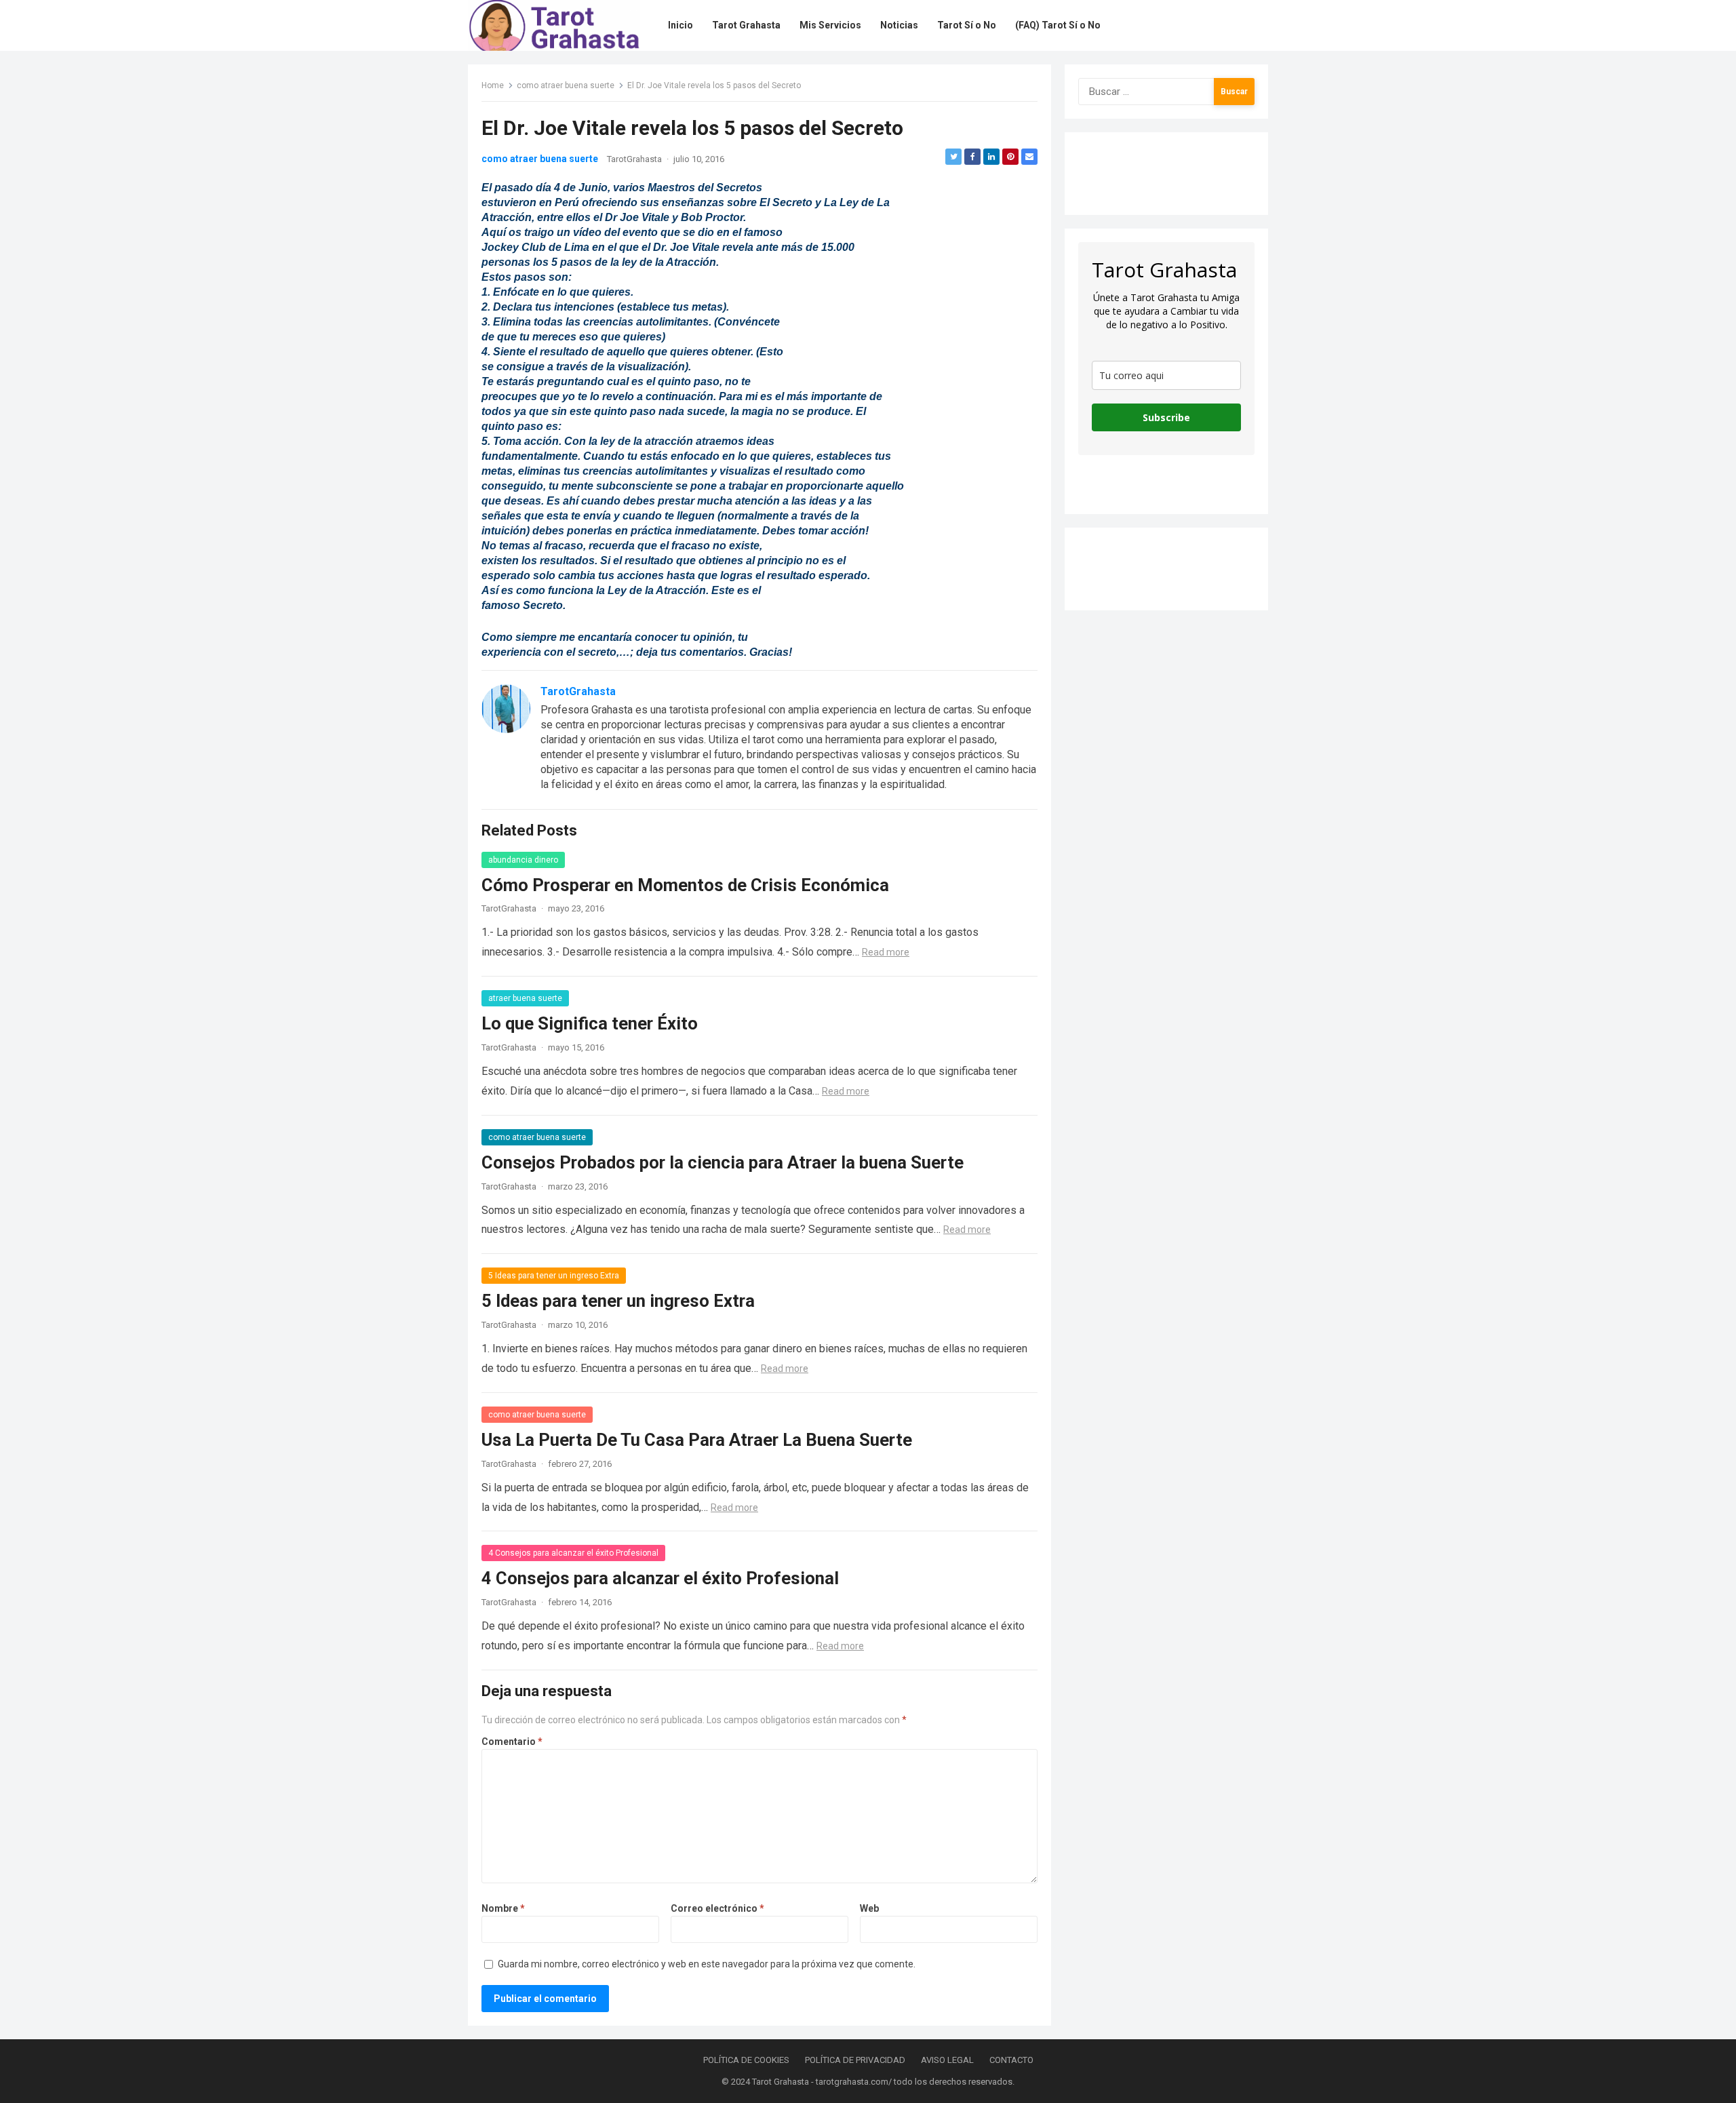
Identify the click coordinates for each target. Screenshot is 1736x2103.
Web (869, 1908)
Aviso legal (947, 2060)
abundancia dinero (523, 860)
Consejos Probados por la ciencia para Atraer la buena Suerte (723, 1162)
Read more (886, 952)
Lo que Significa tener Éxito (590, 1023)
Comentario (512, 1742)
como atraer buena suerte (566, 85)
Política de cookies (746, 2060)
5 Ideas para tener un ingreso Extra (554, 1276)
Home (493, 85)
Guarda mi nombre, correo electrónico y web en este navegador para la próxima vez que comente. (707, 1964)
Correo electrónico (717, 1908)
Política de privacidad (855, 2060)
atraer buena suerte (525, 998)
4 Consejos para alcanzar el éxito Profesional (573, 1553)
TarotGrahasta (634, 159)
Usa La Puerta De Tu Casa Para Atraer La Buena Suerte (697, 1440)
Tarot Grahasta (781, 2082)
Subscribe (1166, 417)
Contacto (1011, 2060)
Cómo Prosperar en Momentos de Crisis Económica (685, 885)
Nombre (503, 1908)
